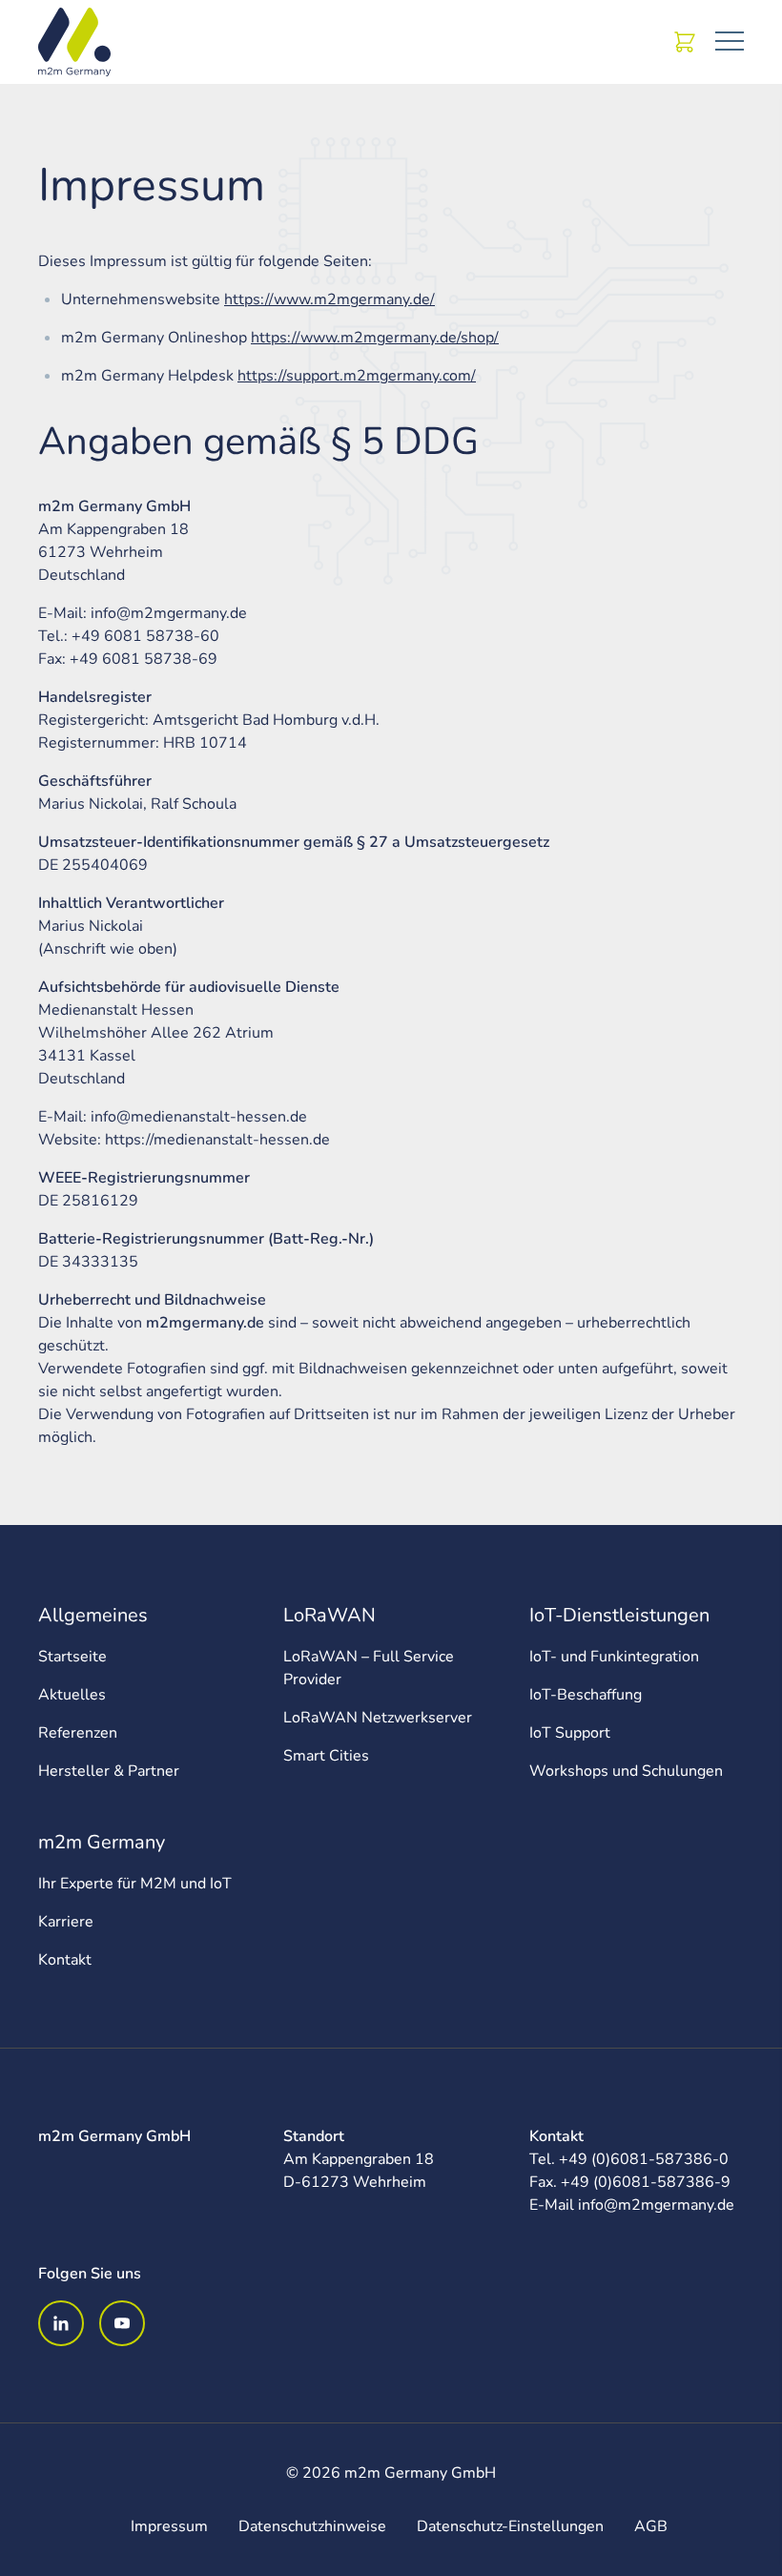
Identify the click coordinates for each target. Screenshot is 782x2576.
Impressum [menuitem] (169, 2526)
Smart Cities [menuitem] (326, 1756)
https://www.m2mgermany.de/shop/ (375, 338)
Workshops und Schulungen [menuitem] (626, 1771)
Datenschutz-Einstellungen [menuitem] (510, 2526)
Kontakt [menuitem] (65, 1960)
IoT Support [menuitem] (570, 1733)
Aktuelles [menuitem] (72, 1695)
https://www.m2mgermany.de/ (329, 299)
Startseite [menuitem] (72, 1657)
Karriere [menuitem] (66, 1922)
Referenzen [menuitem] (78, 1733)
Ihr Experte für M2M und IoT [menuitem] (135, 1884)
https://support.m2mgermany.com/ (357, 376)
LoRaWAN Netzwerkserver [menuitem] (378, 1718)
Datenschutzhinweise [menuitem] (312, 2526)
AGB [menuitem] (651, 2526)
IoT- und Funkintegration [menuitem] (614, 1657)
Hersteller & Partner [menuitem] (109, 1771)
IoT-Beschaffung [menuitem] (586, 1695)
